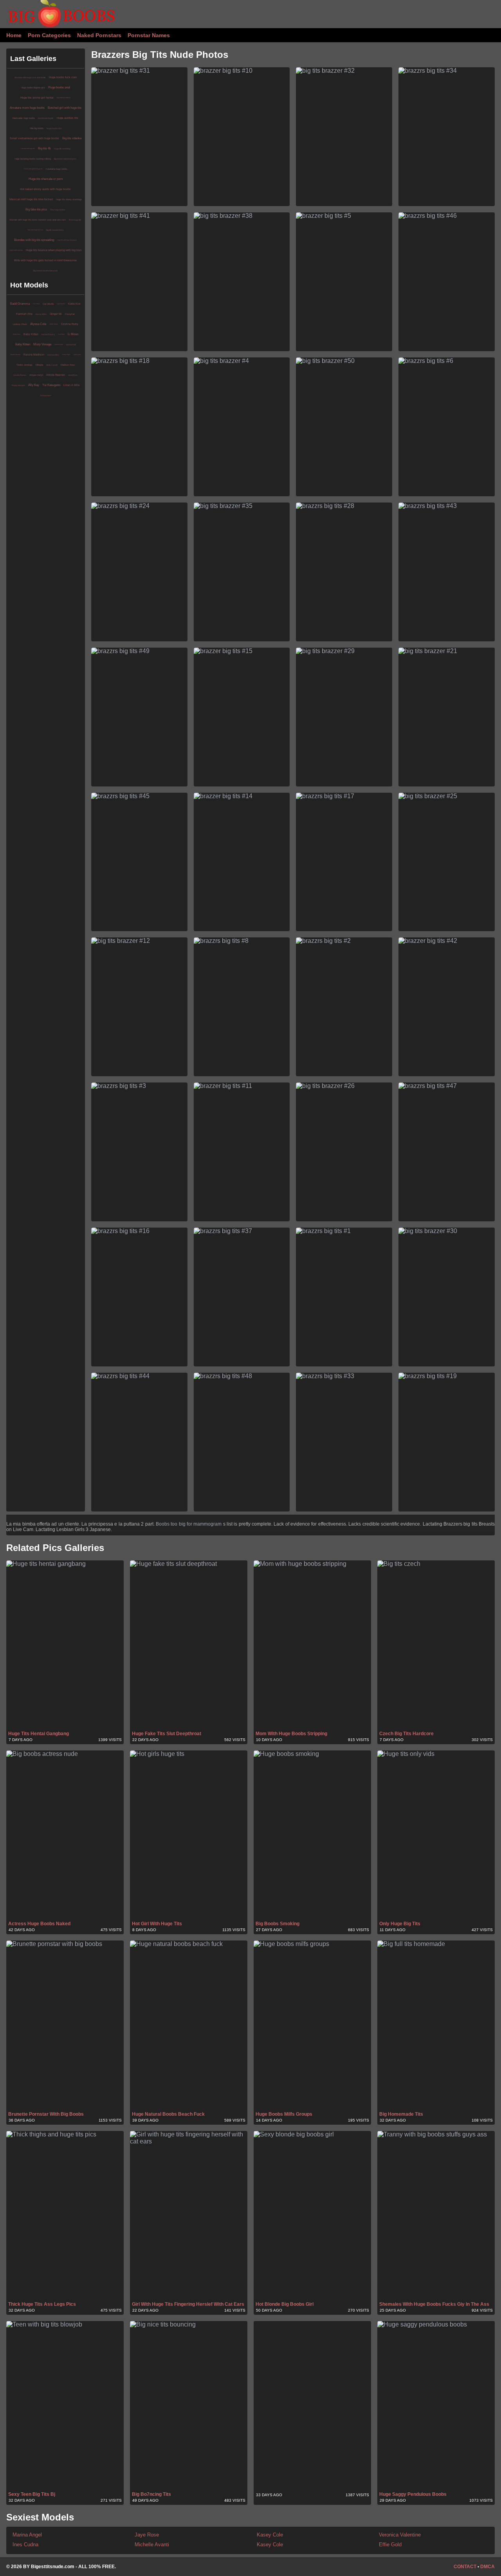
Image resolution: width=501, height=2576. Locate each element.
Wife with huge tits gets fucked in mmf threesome (45, 260)
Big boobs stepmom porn (65, 159)
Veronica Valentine (400, 2535)
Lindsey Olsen (20, 324)
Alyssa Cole (38, 324)
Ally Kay (34, 385)
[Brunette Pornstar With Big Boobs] (65, 2025)
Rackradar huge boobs (24, 118)
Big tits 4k (44, 148)
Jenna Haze (46, 395)
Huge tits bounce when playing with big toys (54, 250)
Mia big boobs (37, 128)
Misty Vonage (42, 344)
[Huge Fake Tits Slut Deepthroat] (189, 1645)
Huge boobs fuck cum (63, 77)
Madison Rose (68, 365)
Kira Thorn (36, 304)
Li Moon (73, 334)
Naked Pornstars (99, 35)
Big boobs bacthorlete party (46, 271)
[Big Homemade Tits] (436, 2025)
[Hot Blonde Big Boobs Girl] (312, 2216)
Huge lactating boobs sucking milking (33, 159)
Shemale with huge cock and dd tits (30, 77)
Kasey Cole (270, 2535)
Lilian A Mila (71, 385)
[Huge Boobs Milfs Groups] (312, 2025)
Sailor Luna (77, 355)
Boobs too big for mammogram (189, 1524)
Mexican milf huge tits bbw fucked (31, 199)
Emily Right (66, 355)
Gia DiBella (48, 304)
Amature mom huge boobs (27, 108)
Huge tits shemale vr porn (46, 179)
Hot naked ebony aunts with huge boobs (45, 189)
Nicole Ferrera (48, 334)
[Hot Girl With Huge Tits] (189, 1835)
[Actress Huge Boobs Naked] (65, 1835)
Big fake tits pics (36, 209)
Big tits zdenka (72, 138)
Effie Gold (390, 2545)
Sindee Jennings (24, 365)
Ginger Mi (56, 314)
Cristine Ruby (70, 324)
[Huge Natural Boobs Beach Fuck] (189, 2025)
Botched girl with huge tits (65, 108)
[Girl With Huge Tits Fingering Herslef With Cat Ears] (189, 2216)
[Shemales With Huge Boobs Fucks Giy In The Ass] (436, 2216)
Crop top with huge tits (28, 148)
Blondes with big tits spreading (34, 240)
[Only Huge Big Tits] (436, 1835)
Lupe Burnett (61, 304)
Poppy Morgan (18, 385)
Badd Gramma (20, 304)
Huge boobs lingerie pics (33, 88)
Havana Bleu (59, 344)
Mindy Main (17, 334)
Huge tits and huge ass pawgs (67, 240)
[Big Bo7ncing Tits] (189, 2406)
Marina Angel (27, 2535)
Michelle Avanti (152, 2545)
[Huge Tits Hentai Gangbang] (65, 1645)
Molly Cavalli (52, 365)
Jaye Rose (147, 2535)
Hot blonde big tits (46, 118)
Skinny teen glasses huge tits (33, 169)
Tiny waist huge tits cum (35, 230)
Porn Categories (49, 35)
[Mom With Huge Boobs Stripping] (312, 1645)
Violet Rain (73, 375)
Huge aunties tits (68, 118)
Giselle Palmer (20, 375)
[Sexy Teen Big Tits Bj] (65, 2406)
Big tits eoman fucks (55, 230)
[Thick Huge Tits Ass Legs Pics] (65, 2216)
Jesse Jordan (54, 324)
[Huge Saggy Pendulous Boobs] (436, 2406)
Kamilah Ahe (24, 314)
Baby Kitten (31, 334)
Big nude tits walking (64, 98)
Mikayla (39, 365)
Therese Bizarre (15, 355)
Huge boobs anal (59, 87)
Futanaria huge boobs (57, 169)
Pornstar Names (149, 35)
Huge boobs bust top (16, 250)
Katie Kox (74, 304)
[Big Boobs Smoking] (312, 1835)
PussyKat (70, 314)
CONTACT (465, 2567)
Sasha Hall (71, 345)
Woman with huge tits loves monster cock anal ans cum (38, 220)
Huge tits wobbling (62, 149)
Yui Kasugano (51, 385)
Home (14, 35)
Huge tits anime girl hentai (37, 98)
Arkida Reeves (56, 375)
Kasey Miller (41, 314)
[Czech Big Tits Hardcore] (436, 1645)
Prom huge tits (75, 220)
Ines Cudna (25, 2545)
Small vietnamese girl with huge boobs (34, 138)
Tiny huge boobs (58, 210)
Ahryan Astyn (36, 375)
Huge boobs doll (54, 128)
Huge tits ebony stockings (69, 199)
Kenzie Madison (34, 355)
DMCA (487, 2567)
